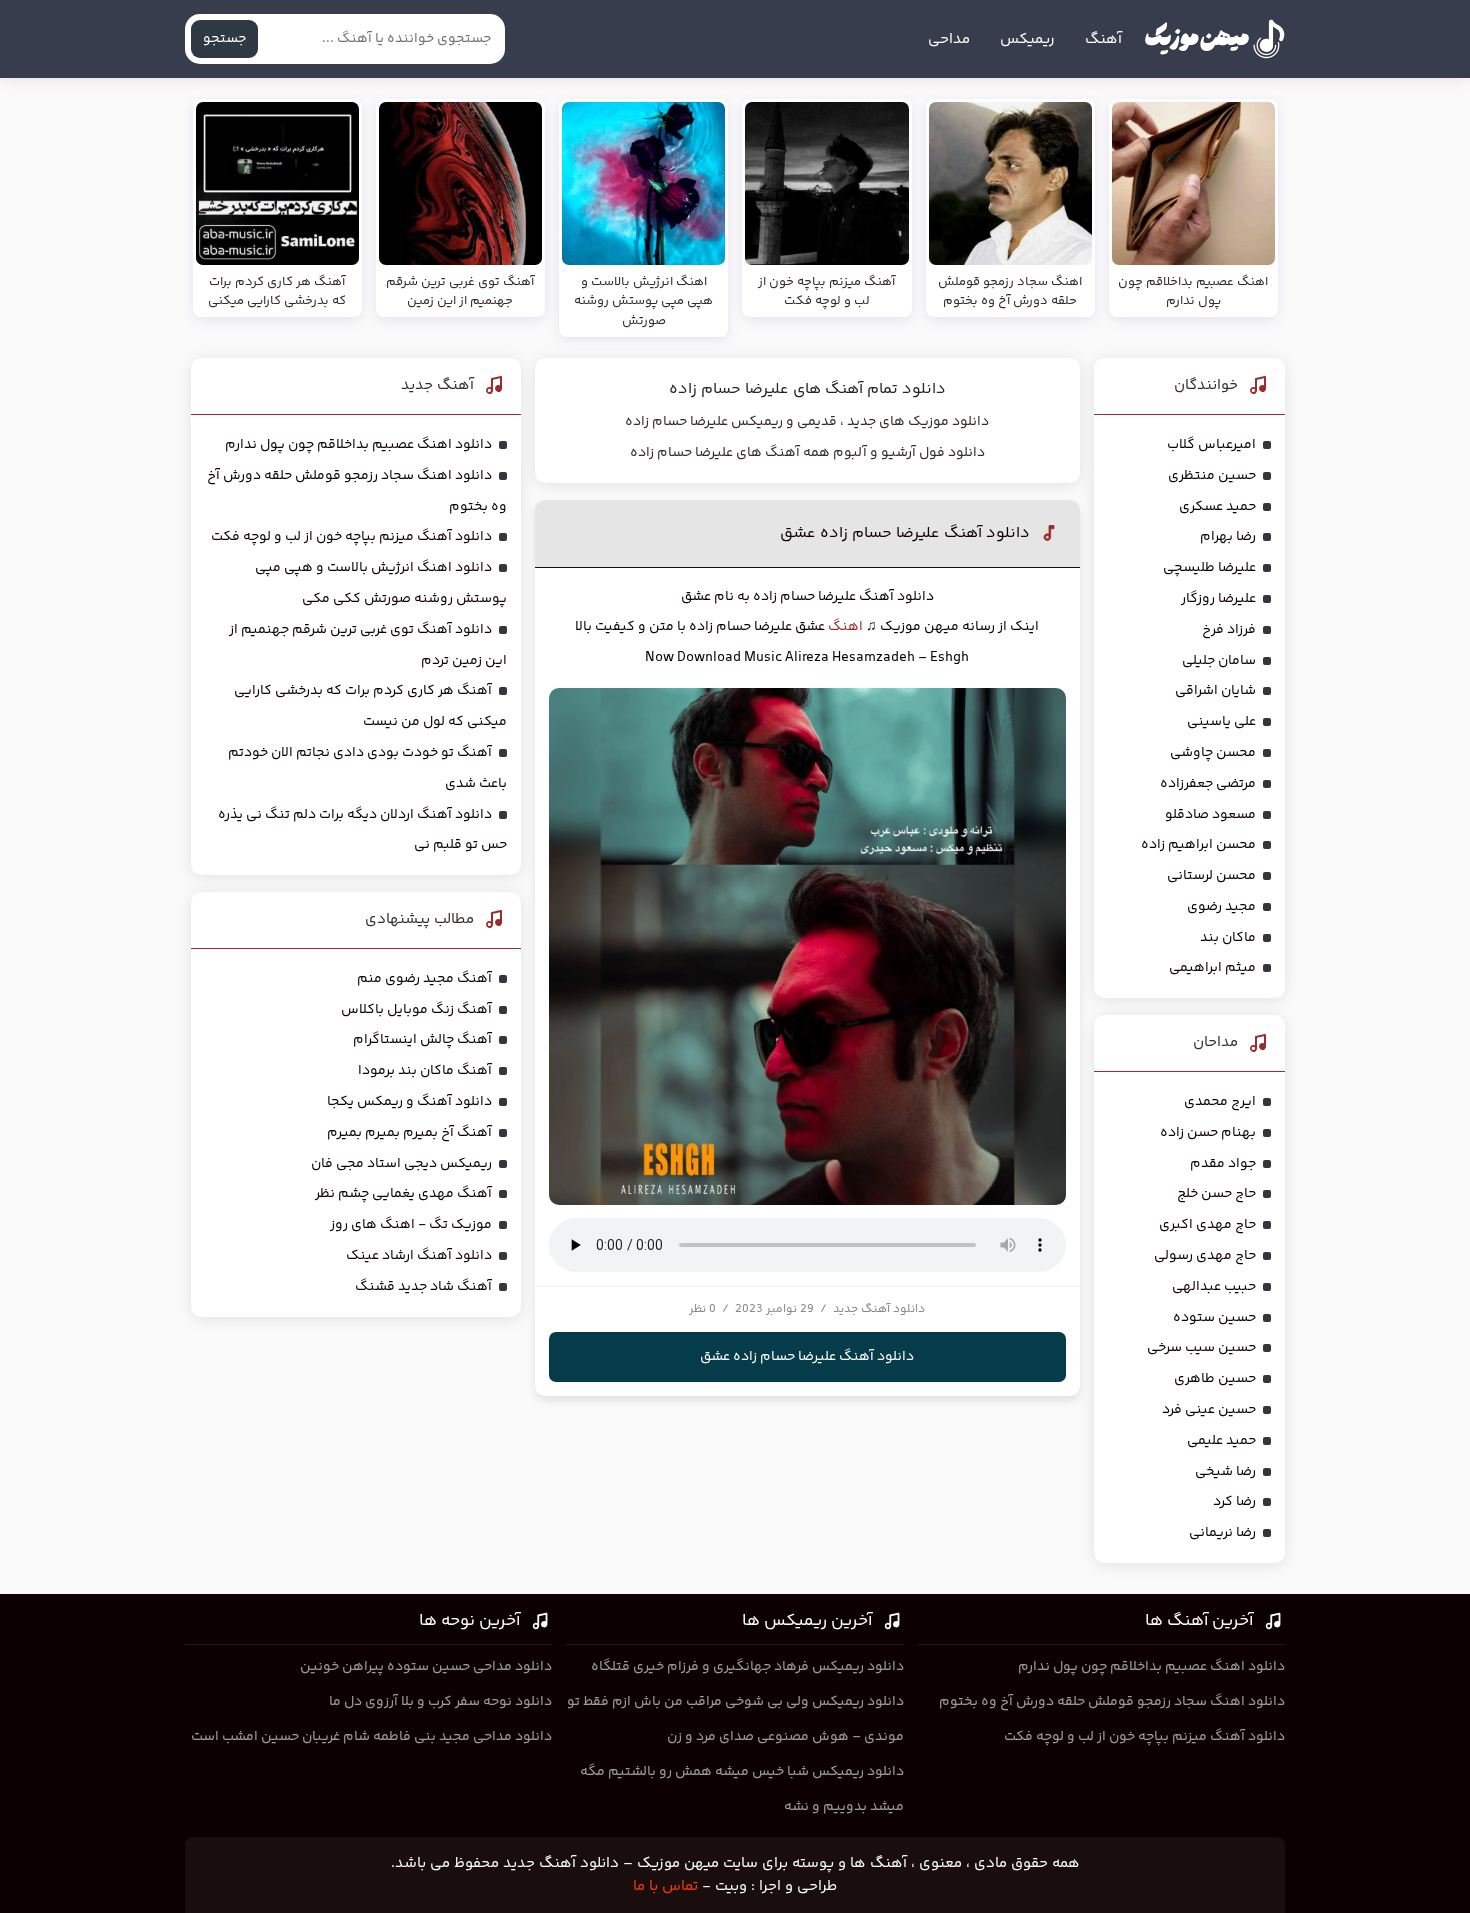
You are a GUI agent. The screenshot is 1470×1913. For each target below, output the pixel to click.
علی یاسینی (1221, 722)
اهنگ (847, 627)
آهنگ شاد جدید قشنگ (423, 1287)
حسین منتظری (1212, 476)
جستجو (224, 39)
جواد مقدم (1223, 1164)
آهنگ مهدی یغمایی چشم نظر (403, 1194)
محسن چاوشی (1213, 753)
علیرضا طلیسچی (1209, 568)
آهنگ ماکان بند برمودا (425, 1071)
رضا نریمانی (1222, 1533)
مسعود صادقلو (1210, 815)
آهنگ (1103, 39)
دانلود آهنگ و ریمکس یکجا (409, 1102)
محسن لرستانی (1211, 876)
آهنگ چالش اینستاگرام (422, 1040)
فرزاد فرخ (1229, 630)
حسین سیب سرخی (1201, 1348)
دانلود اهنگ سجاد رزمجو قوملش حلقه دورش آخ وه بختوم (1112, 1702)
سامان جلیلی (1219, 661)
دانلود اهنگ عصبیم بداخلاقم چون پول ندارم (358, 445)
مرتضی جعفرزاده (1208, 784)
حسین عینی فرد (1209, 1410)
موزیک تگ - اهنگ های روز (411, 1225)
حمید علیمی (1221, 1441)
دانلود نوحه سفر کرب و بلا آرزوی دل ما (440, 1702)
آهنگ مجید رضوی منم (424, 979)
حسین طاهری (1215, 1379)
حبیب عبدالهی (1214, 1287)
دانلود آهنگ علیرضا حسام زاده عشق (905, 533)
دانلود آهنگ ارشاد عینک (419, 1256)
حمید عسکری (1217, 507)
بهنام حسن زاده (1208, 1133)
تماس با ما (665, 1886)
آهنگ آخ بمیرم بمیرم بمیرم (409, 1133)
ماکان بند (1228, 938)
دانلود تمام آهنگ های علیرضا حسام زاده (807, 389)
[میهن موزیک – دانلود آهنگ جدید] (1214, 39)
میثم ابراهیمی (1212, 968)
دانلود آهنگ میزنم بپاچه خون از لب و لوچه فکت (351, 537)
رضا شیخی (1225, 1472)
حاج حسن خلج (1216, 1194)
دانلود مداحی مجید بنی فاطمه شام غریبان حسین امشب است (371, 1737)
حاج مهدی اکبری (1207, 1225)
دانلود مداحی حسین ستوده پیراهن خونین (426, 1667)
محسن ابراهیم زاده (1198, 845)
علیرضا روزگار (1218, 599)
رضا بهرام (1228, 537)
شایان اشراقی (1215, 691)
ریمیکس (1027, 39)
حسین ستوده (1214, 1318)
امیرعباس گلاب (1211, 445)
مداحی (949, 39)
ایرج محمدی (1220, 1102)
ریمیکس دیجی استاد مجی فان (401, 1164)
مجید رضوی (1221, 907)
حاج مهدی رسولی (1205, 1256)
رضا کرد (1234, 1502)
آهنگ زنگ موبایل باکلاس (416, 1010)
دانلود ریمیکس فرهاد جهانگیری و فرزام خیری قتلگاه (747, 1667)
